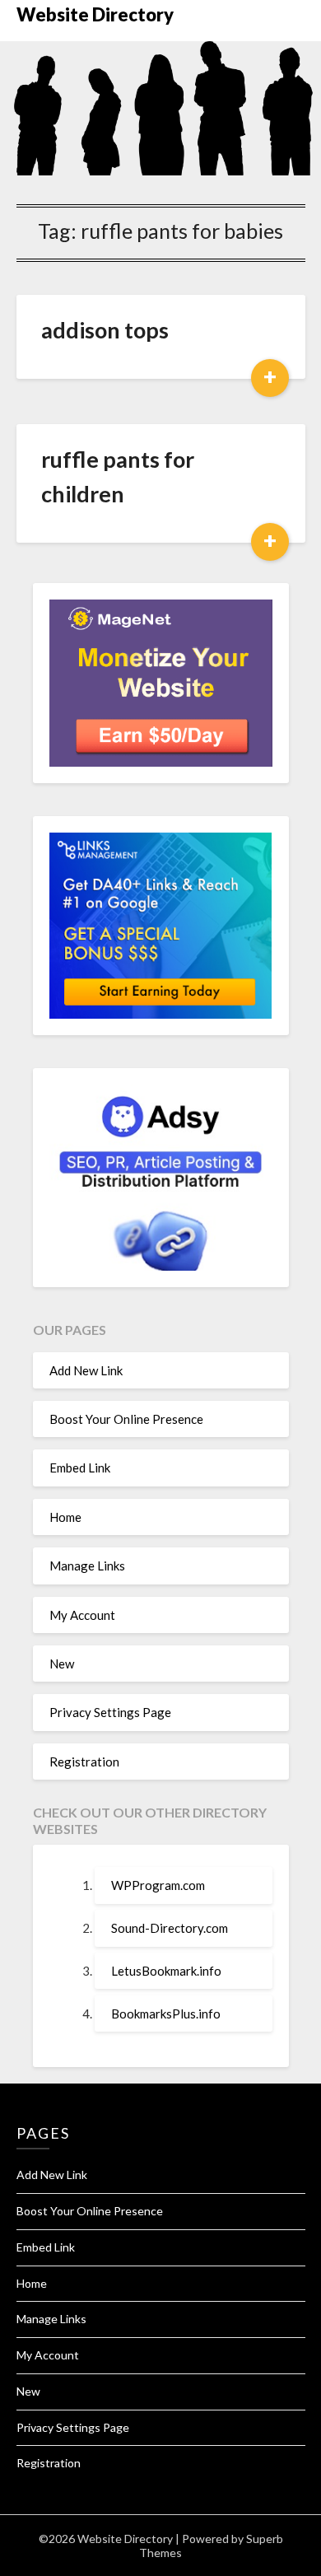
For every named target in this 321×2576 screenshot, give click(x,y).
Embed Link (80, 1468)
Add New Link (86, 1370)
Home (65, 1517)
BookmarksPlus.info (166, 2014)
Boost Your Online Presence (126, 1419)
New (62, 1664)
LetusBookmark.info (166, 1971)
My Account (82, 1615)
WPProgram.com (158, 1885)
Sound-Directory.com (170, 1928)
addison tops (105, 330)
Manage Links (87, 1566)
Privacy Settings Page (110, 1712)
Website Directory (95, 14)
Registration (84, 1762)
